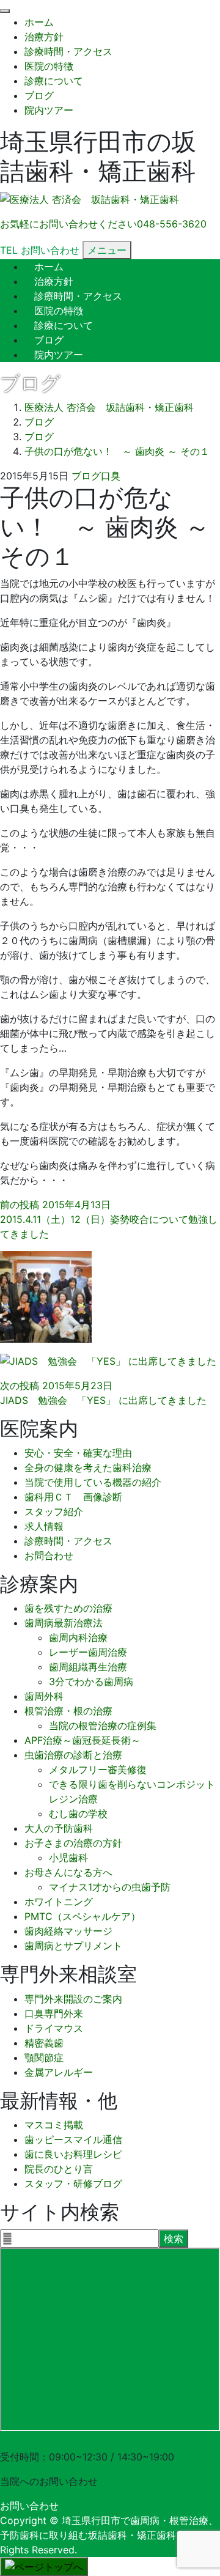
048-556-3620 (35, 2442)
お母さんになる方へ (68, 1872)
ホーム (39, 22)
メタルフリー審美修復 (98, 1770)
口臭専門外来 (54, 2013)
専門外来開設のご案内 (73, 1999)
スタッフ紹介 (54, 1511)
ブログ (39, 95)
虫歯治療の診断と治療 (73, 1755)
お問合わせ (49, 1556)
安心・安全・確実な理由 (78, 1453)
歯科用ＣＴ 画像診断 (73, 1497)
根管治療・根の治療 (68, 1711)
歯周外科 (44, 1696)
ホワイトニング (59, 1902)
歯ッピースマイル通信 (73, 2139)
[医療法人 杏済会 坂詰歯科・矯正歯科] (90, 200)
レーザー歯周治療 (88, 1652)
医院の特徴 (49, 66)
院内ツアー (49, 110)
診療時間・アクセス (68, 51)
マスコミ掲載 (54, 2125)
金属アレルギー (59, 2072)
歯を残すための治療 (68, 1608)
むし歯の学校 (78, 1814)
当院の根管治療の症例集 (103, 1725)
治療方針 (44, 37)
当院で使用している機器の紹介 (93, 1482)
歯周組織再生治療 (88, 1667)
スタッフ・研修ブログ (73, 2183)
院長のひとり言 (59, 2169)
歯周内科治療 (78, 1637)
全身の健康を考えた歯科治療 (88, 1467)
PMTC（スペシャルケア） (82, 1916)
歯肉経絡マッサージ (68, 1931)
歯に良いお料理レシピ (73, 2154)
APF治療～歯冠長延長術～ (82, 1740)
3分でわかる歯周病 (91, 1681)
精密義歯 (44, 2043)
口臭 (111, 476)
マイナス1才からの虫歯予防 (110, 1887)
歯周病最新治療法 (64, 1623)
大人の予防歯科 (59, 1828)
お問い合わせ (29, 2506)
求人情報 (44, 1526)
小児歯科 (68, 1858)
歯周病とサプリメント (73, 1946)
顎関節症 (44, 2057)
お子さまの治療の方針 (73, 1843)
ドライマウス (54, 2028)
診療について (54, 81)
